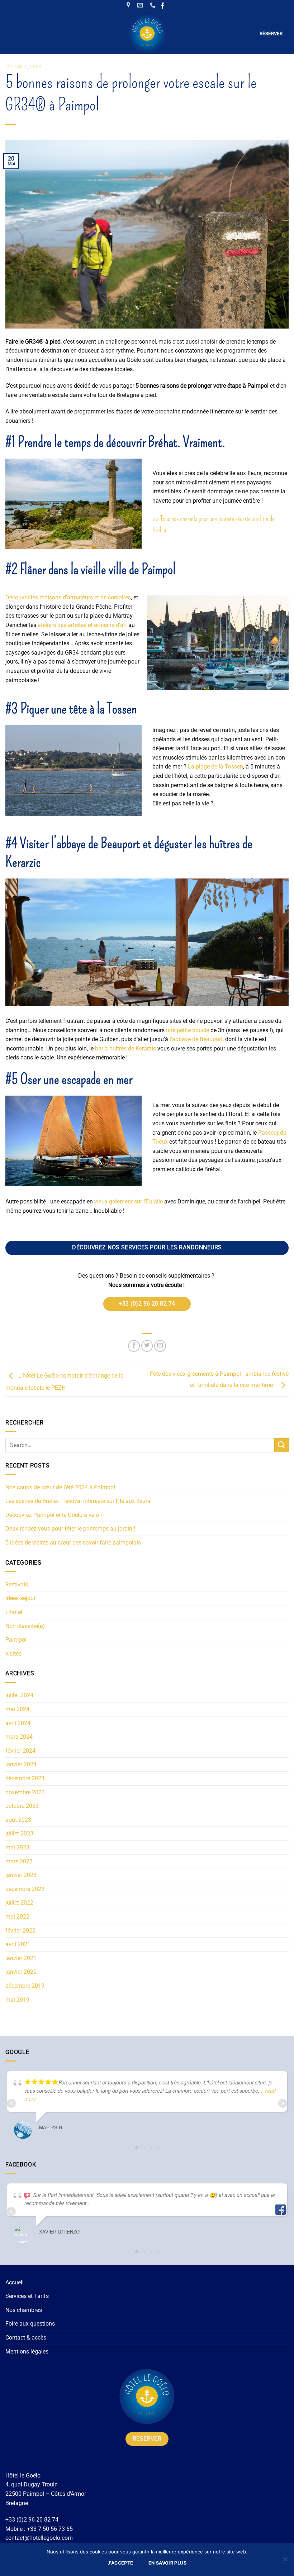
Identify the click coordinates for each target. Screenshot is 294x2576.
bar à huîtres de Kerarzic (125, 1048)
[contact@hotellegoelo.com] (141, 5)
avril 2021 (18, 1944)
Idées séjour (16, 67)
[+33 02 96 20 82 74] (154, 5)
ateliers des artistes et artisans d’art (82, 625)
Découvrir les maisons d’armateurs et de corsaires (68, 597)
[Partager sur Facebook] (134, 1346)
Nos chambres (24, 2310)
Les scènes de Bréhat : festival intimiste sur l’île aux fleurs (78, 1501)
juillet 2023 (19, 1833)
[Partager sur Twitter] (147, 1346)
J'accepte (120, 2563)
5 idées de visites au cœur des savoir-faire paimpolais (73, 1543)
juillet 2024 (19, 1695)
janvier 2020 (21, 1972)
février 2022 (20, 1931)
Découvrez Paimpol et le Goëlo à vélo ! (54, 1515)
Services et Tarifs (27, 2296)
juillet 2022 (19, 1903)
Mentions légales (27, 2352)
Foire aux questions (30, 2324)
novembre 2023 (25, 1792)
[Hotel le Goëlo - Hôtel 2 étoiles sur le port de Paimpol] (147, 33)
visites (13, 1654)
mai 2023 (17, 1847)
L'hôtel (14, 1612)
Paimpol (35, 67)
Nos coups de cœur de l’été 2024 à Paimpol (60, 1487)
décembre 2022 (25, 1889)
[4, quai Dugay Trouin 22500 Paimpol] (129, 5)
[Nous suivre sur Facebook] (163, 6)
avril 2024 (18, 1723)
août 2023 (18, 1820)
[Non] (285, 2561)
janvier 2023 (21, 1875)
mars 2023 (19, 1861)
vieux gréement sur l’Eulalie (129, 1201)
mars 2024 (19, 1737)
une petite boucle (188, 1030)
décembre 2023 (25, 1778)
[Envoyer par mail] (160, 1346)
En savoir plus (167, 2563)
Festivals (17, 1584)
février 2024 (20, 1751)
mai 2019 (17, 2000)
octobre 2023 (22, 1806)
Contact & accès (26, 2338)
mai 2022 (17, 1917)
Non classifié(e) (25, 1626)
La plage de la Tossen (215, 767)
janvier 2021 (21, 1958)
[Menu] (12, 33)
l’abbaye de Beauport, (197, 1039)
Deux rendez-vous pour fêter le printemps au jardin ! (70, 1529)
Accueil (15, 2282)
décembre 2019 (25, 1986)
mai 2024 (17, 1709)
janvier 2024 (21, 1764)
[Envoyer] (281, 1445)
